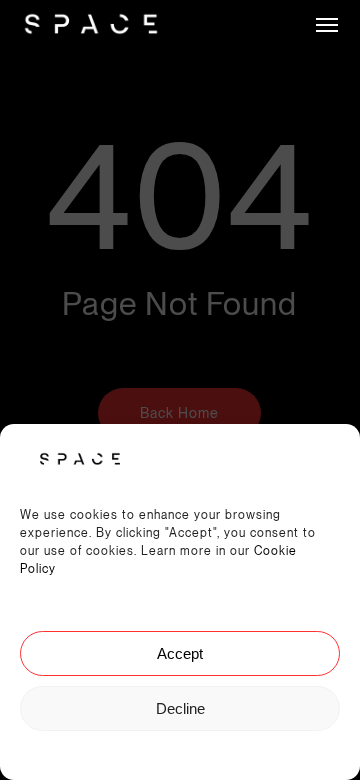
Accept (180, 653)
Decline (180, 708)
